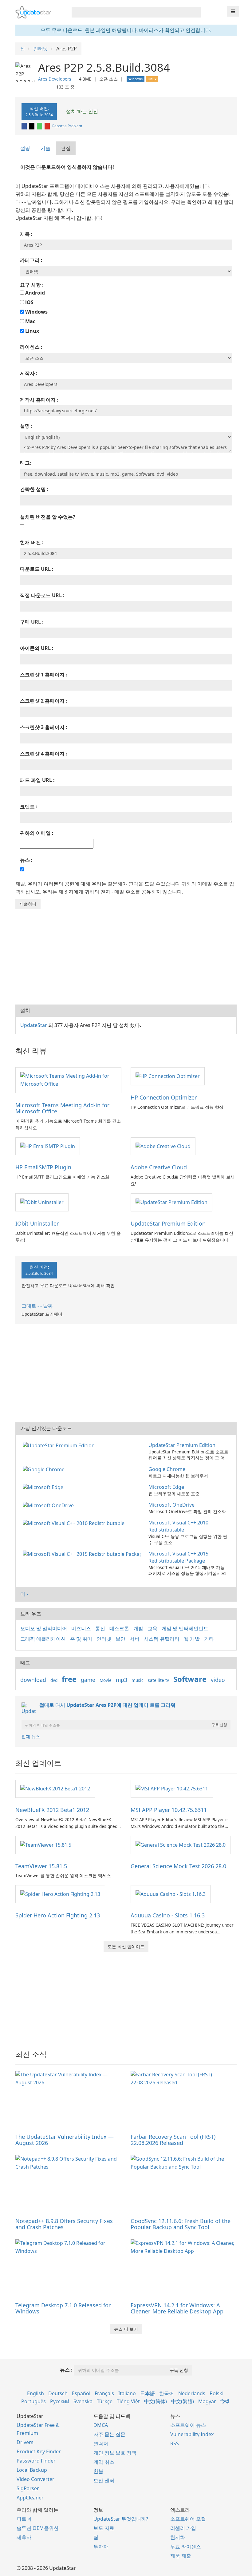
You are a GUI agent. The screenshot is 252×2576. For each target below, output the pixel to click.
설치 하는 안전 (81, 111)
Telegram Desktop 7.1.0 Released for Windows (63, 2308)
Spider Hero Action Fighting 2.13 (58, 1915)
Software (190, 1679)
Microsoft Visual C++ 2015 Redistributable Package (178, 1557)
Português (33, 2401)
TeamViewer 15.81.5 (41, 1866)
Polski (217, 2393)
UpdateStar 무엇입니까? (121, 2519)
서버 (135, 1639)
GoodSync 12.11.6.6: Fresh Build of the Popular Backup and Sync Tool (181, 2224)
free (69, 1679)
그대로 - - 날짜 (37, 1306)
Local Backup (32, 2470)
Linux (31, 331)
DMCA (101, 2425)
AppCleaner (30, 2498)
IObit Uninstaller (37, 1223)
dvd (54, 1680)
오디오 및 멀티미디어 (44, 1628)
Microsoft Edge (166, 1487)
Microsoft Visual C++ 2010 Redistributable (178, 1526)
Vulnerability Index (192, 2434)
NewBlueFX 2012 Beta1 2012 (52, 1810)
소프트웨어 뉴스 (188, 2425)
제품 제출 (181, 2556)
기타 (209, 1639)
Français (104, 2393)
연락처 (101, 2443)
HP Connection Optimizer (164, 1097)
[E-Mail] (48, 126)
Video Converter (35, 2479)
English (35, 2393)
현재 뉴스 (31, 1736)
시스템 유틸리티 (162, 1639)
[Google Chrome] (45, 1469)
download (33, 1680)
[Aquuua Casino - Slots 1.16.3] (171, 1894)
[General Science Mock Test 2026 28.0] (181, 1845)
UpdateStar (34, 1025)
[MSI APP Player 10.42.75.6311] (172, 1788)
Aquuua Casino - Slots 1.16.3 (168, 1915)
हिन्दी (225, 2401)
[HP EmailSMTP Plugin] (48, 1146)
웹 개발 (192, 1639)
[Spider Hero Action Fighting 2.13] (60, 1894)
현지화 (178, 2537)
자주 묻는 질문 (109, 2434)
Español (81, 2393)
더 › (24, 1594)
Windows (36, 312)
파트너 (24, 2519)
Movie (106, 1680)
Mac (30, 321)
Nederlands (192, 2393)
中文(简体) (156, 2401)
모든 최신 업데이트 (126, 1946)
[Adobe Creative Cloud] (163, 1146)
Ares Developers (55, 79)
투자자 (101, 2546)
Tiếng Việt (128, 2401)
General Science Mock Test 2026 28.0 (178, 1866)
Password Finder (36, 2461)
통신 (100, 1628)
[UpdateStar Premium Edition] (171, 1202)
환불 (98, 2471)
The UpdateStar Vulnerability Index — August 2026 (65, 2140)
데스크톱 (119, 1628)
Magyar (207, 2401)
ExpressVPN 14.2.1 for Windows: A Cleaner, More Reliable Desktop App (177, 2308)
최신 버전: (39, 111)
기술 (45, 148)
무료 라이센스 (186, 2546)
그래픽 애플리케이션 (43, 1639)
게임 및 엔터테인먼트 (185, 1628)
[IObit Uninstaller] (42, 1202)
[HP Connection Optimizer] (168, 1076)
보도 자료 (104, 2528)
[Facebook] (25, 126)
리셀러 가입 (183, 2528)
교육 (152, 1628)
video (218, 1680)
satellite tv (158, 1680)
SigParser (28, 2488)
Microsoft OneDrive (171, 1505)
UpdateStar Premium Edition (168, 1223)
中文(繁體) (183, 2401)
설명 (25, 148)
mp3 (122, 1680)
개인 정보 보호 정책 (115, 2453)
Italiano (127, 2393)
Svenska (83, 2401)
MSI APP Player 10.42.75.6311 (169, 1810)
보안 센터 (104, 2480)
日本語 (148, 2393)
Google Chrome (167, 1469)
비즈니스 (81, 1628)
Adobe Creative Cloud (159, 1167)
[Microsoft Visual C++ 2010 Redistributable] (75, 1523)
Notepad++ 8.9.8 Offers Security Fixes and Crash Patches (64, 2224)
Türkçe (105, 2401)
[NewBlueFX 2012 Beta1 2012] (55, 1788)
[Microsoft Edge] (44, 1487)
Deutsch (58, 2393)
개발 (138, 1628)
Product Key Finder (39, 2451)
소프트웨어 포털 (188, 2519)
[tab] (26, 148)
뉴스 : (66, 2370)
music (138, 1680)
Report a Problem (67, 126)
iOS (29, 302)
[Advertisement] (126, 955)
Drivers (25, 2442)
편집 (66, 148)
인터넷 (104, 1639)
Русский (60, 2401)
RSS (175, 2443)
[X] (32, 126)
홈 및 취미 (81, 1639)
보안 (120, 1639)
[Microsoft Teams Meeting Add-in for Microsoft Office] (68, 1080)
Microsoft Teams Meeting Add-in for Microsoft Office (62, 1108)
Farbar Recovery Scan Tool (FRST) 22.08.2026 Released (173, 2140)
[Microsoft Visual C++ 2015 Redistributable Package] (83, 1554)
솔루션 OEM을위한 (38, 2528)
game (88, 1680)
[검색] (195, 12)
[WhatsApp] (40, 126)
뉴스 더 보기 (126, 2329)
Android (34, 293)
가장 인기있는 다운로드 (46, 1428)
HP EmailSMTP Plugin (43, 1167)
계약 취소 (104, 2462)
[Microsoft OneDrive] (49, 1505)
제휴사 (24, 2537)
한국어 (167, 2393)
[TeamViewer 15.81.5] (46, 1845)
